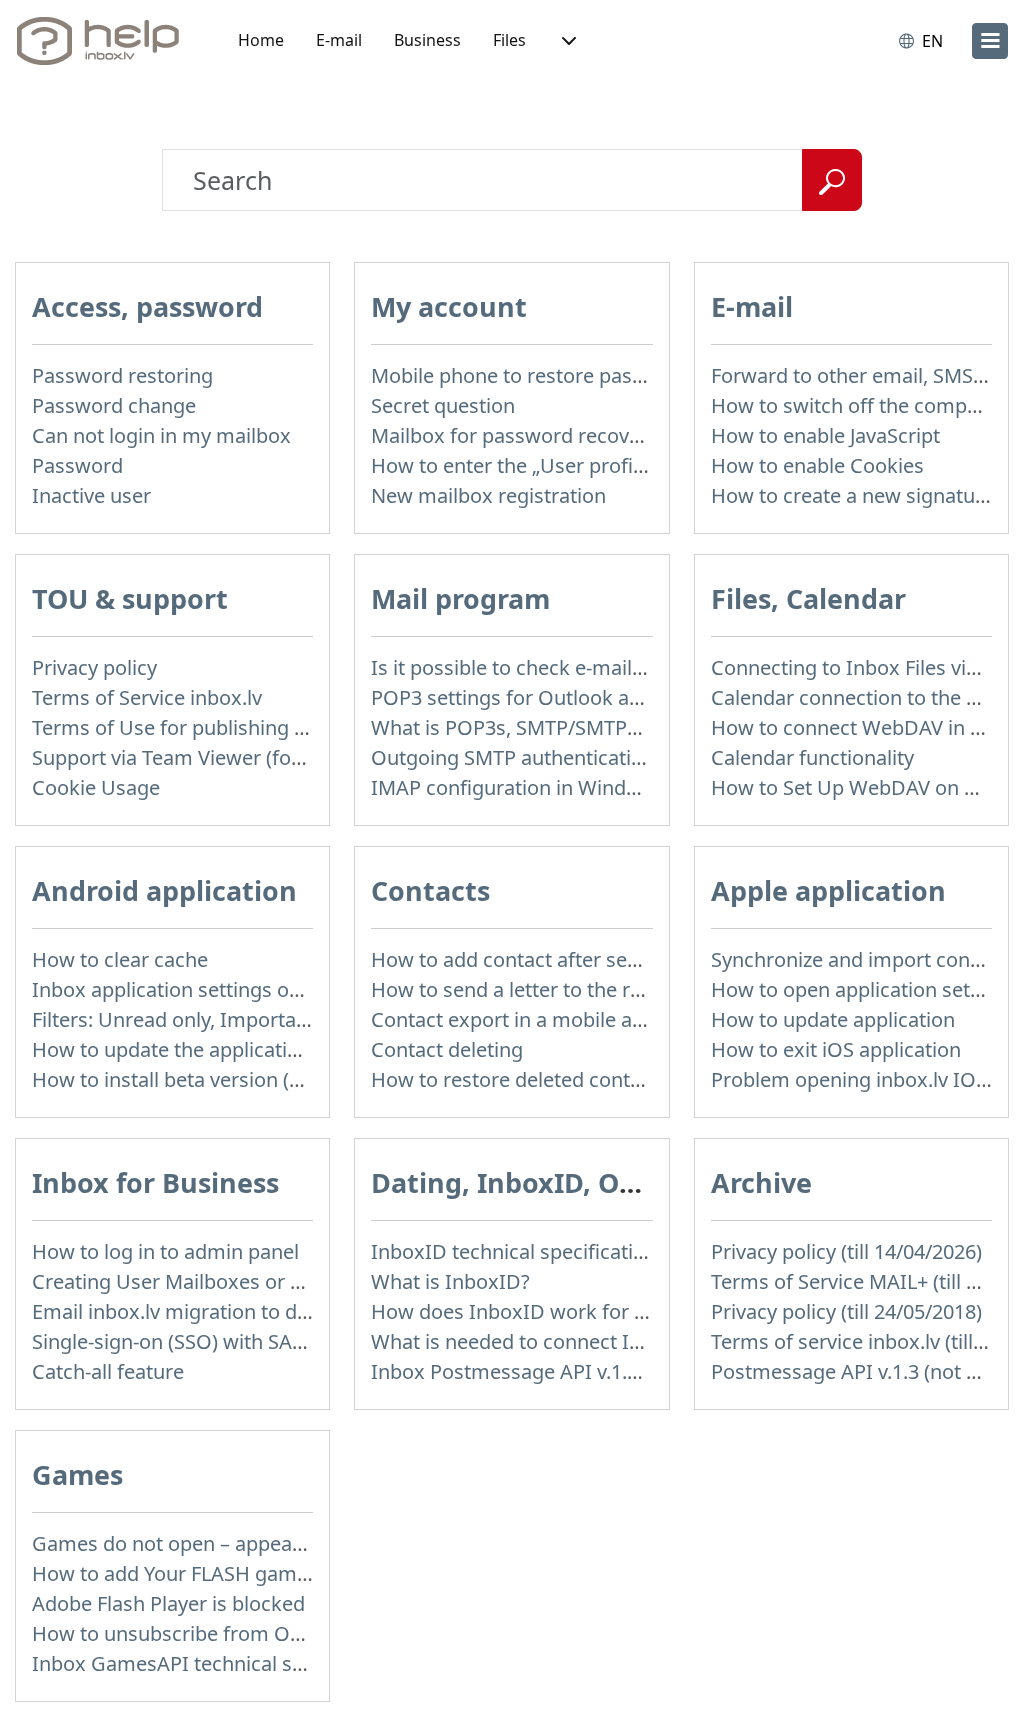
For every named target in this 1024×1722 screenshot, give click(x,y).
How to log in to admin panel (165, 1251)
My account (449, 306)
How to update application (833, 1019)
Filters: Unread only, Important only (195, 1019)
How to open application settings (863, 989)
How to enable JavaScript (825, 435)
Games (77, 1474)
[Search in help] (832, 180)
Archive (761, 1182)
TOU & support (130, 598)
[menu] (990, 41)
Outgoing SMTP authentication (513, 757)
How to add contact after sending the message (587, 959)
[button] (567, 41)
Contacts (430, 890)
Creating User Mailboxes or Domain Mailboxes (248, 1281)
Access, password (147, 306)
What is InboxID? (450, 1281)
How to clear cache (120, 959)
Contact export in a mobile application (547, 1019)
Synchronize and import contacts (863, 959)
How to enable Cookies (817, 465)
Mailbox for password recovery (514, 435)
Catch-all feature (108, 1371)
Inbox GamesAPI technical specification (215, 1663)
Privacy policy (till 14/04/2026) (846, 1251)
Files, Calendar (808, 598)
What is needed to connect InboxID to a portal (584, 1341)
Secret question (443, 405)
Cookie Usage (96, 787)
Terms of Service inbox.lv (147, 697)
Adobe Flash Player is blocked (168, 1603)
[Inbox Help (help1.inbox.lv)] (105, 41)
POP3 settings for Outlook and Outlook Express (591, 697)
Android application (164, 890)
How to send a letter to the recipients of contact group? (626, 989)
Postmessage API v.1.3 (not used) (864, 1371)
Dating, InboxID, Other (524, 1182)
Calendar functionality (812, 757)
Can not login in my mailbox (161, 435)
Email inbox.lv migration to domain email (222, 1311)
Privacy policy (94, 667)
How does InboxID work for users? (532, 1311)
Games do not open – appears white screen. (235, 1543)
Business (427, 40)
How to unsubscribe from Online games (217, 1633)
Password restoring (122, 375)
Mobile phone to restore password (530, 375)
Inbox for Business (155, 1182)
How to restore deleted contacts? (524, 1079)
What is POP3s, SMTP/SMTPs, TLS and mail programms (625, 727)
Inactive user (91, 495)
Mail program (460, 598)
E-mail (339, 40)
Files (509, 40)
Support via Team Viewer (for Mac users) (218, 757)
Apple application (828, 890)
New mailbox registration (488, 495)
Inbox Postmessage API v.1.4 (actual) (541, 1371)
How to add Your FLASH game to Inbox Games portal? (281, 1573)
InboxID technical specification (514, 1251)
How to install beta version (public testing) (226, 1079)
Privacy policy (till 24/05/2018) (846, 1311)
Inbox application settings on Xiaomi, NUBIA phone (269, 989)
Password (77, 465)
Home (261, 40)
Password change (114, 405)
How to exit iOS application (836, 1049)
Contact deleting (447, 1049)
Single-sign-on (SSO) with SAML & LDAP (213, 1341)
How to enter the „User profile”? (518, 465)
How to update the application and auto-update (250, 1049)
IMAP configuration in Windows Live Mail (560, 787)
